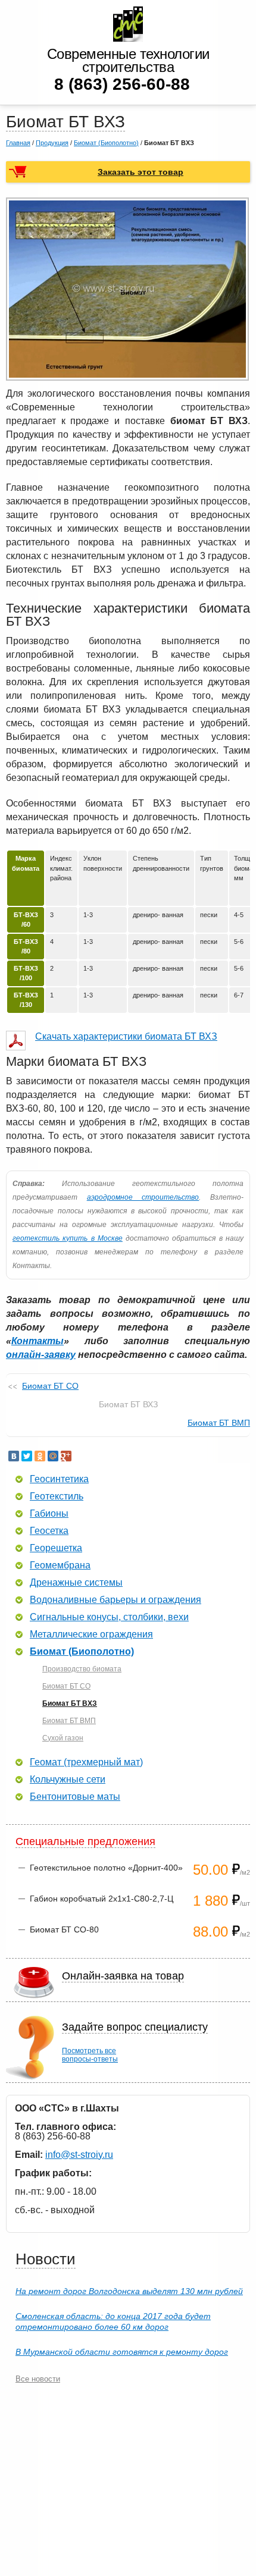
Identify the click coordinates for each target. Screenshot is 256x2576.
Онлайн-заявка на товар (123, 1976)
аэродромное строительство (143, 1197)
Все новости (38, 2379)
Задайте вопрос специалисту (135, 2027)
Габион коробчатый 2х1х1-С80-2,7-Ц (102, 1899)
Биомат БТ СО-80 (64, 1929)
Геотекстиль (57, 1496)
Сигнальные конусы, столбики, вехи (109, 1617)
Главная (18, 143)
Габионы (49, 1514)
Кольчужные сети (68, 1780)
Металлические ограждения (91, 1634)
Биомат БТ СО (50, 1386)
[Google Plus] (66, 1456)
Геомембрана (60, 1565)
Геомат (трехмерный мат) (86, 1762)
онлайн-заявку (41, 1355)
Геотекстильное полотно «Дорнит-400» (106, 1868)
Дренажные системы (76, 1583)
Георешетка (56, 1548)
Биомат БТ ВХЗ (70, 1703)
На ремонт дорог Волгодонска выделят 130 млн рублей (129, 2291)
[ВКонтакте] (14, 1456)
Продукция (52, 143)
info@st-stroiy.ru (79, 2155)
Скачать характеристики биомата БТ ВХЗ (126, 1036)
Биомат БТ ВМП (219, 1423)
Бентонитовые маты (75, 1797)
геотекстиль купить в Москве (68, 1238)
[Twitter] (27, 1456)
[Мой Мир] (53, 1456)
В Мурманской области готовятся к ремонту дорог (122, 2352)
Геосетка (49, 1531)
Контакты (38, 1341)
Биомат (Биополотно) (106, 143)
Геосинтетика (59, 1479)
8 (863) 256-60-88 (122, 84)
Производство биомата (82, 1669)
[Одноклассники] (40, 1456)
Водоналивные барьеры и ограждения (115, 1600)
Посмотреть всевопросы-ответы (90, 2055)
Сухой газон (63, 1738)
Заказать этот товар (141, 172)
